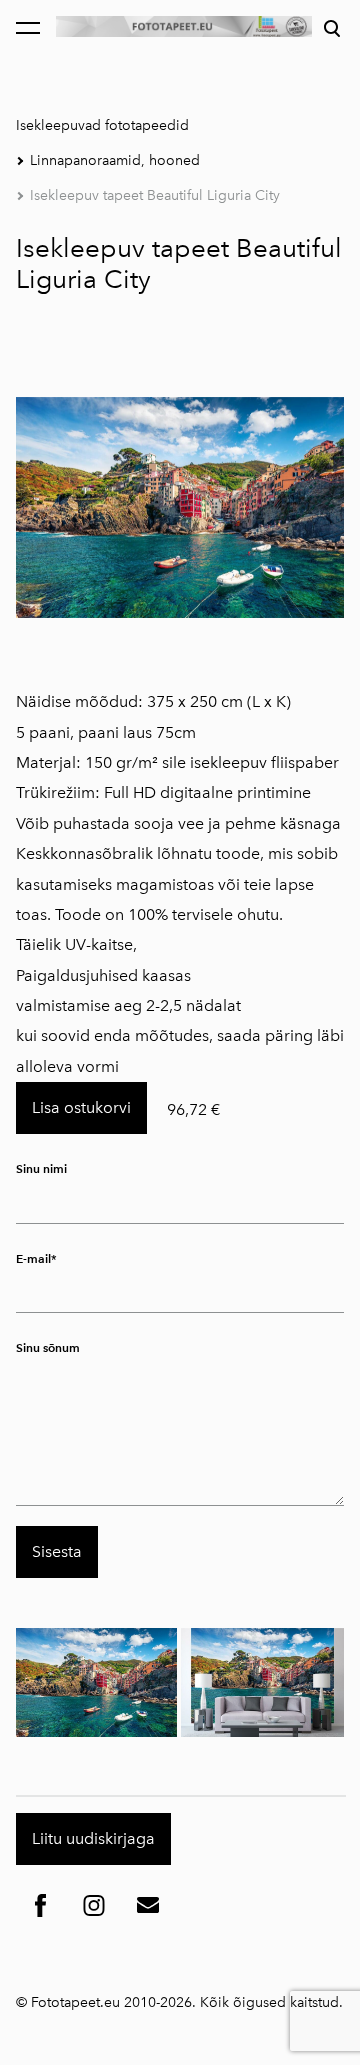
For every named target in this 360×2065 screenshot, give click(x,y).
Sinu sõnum (48, 1347)
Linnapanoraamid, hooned (115, 160)
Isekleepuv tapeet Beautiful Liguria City (155, 195)
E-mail (33, 1258)
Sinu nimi (41, 1168)
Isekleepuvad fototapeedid (102, 125)
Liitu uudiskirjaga (93, 1838)
